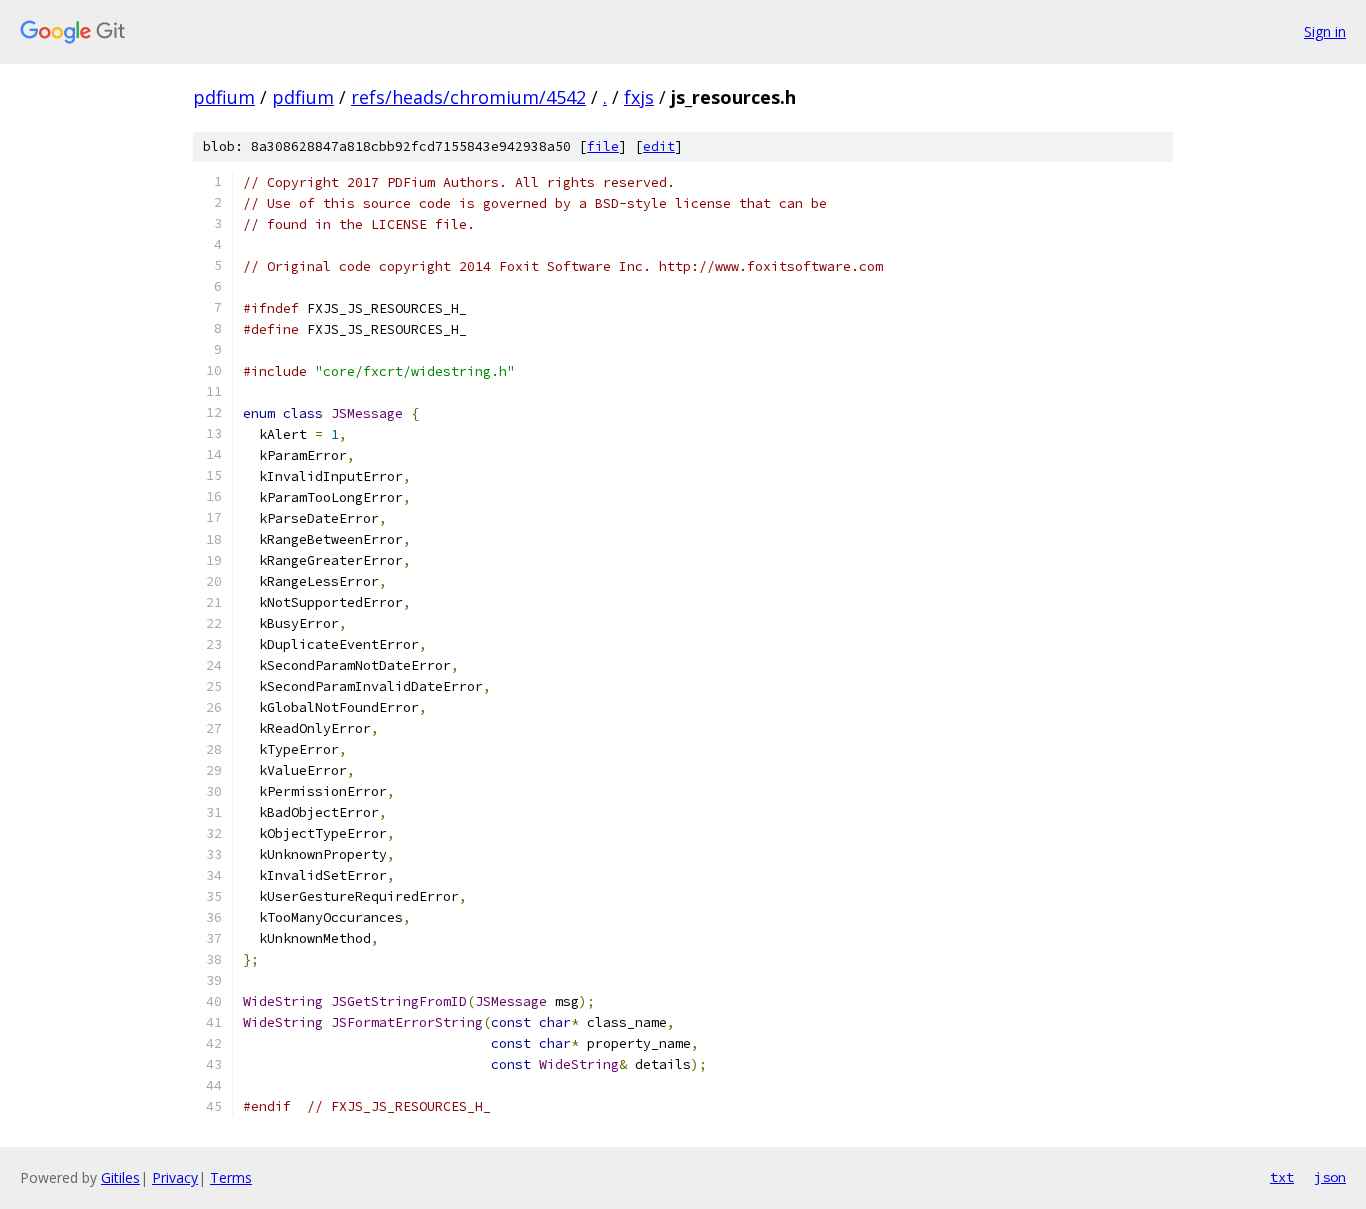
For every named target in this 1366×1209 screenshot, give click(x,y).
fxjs (639, 97)
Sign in (1325, 31)
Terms (231, 1177)
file (603, 146)
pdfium (224, 97)
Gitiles (120, 1177)
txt (1282, 1177)
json (1330, 1177)
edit (659, 146)
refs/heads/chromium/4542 (468, 97)
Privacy (175, 1177)
